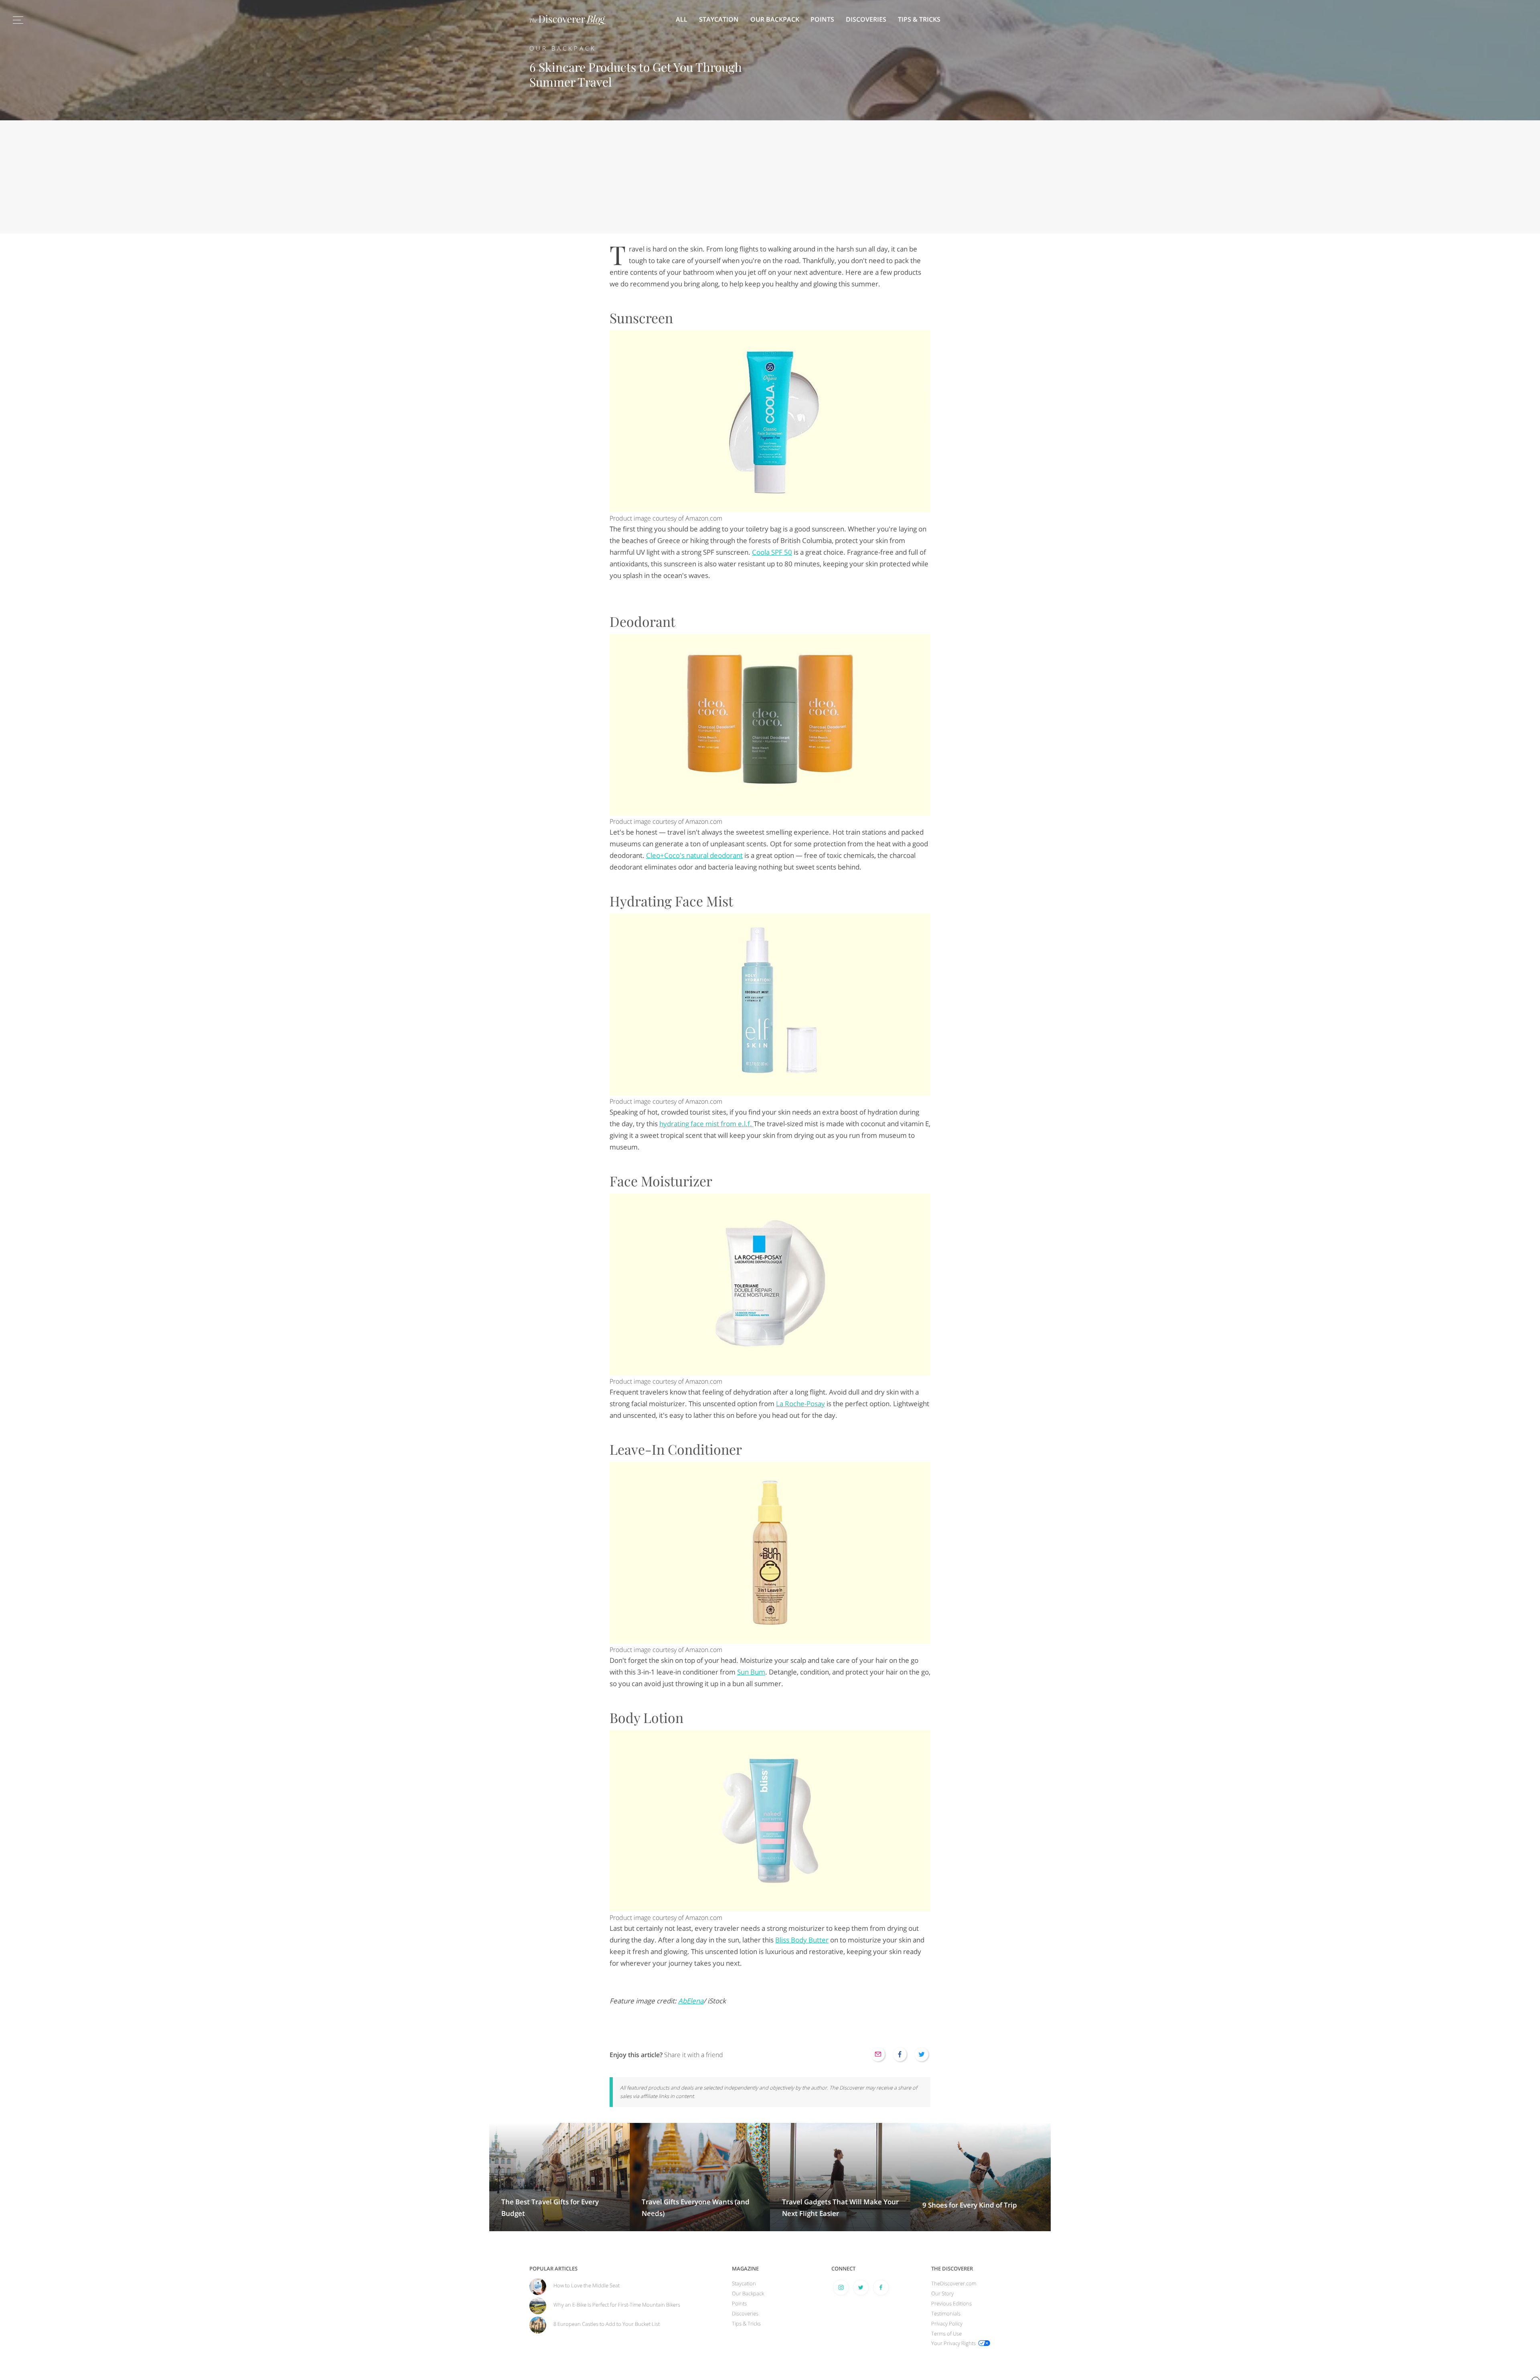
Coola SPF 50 (772, 552)
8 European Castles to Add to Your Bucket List (607, 2324)
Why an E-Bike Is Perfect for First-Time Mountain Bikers (617, 2305)
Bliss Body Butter (802, 1940)
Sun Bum (751, 1672)
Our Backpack (775, 19)
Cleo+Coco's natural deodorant (694, 855)
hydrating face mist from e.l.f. (706, 1124)
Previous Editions (951, 2303)
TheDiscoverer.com (954, 2283)
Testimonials (946, 2313)
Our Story (942, 2293)
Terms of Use (946, 2333)
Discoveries (866, 19)
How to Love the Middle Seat (587, 2285)
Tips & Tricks (919, 19)
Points (822, 19)
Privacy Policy (947, 2323)
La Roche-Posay (800, 1404)
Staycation (719, 19)
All (682, 19)
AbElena (691, 2001)
